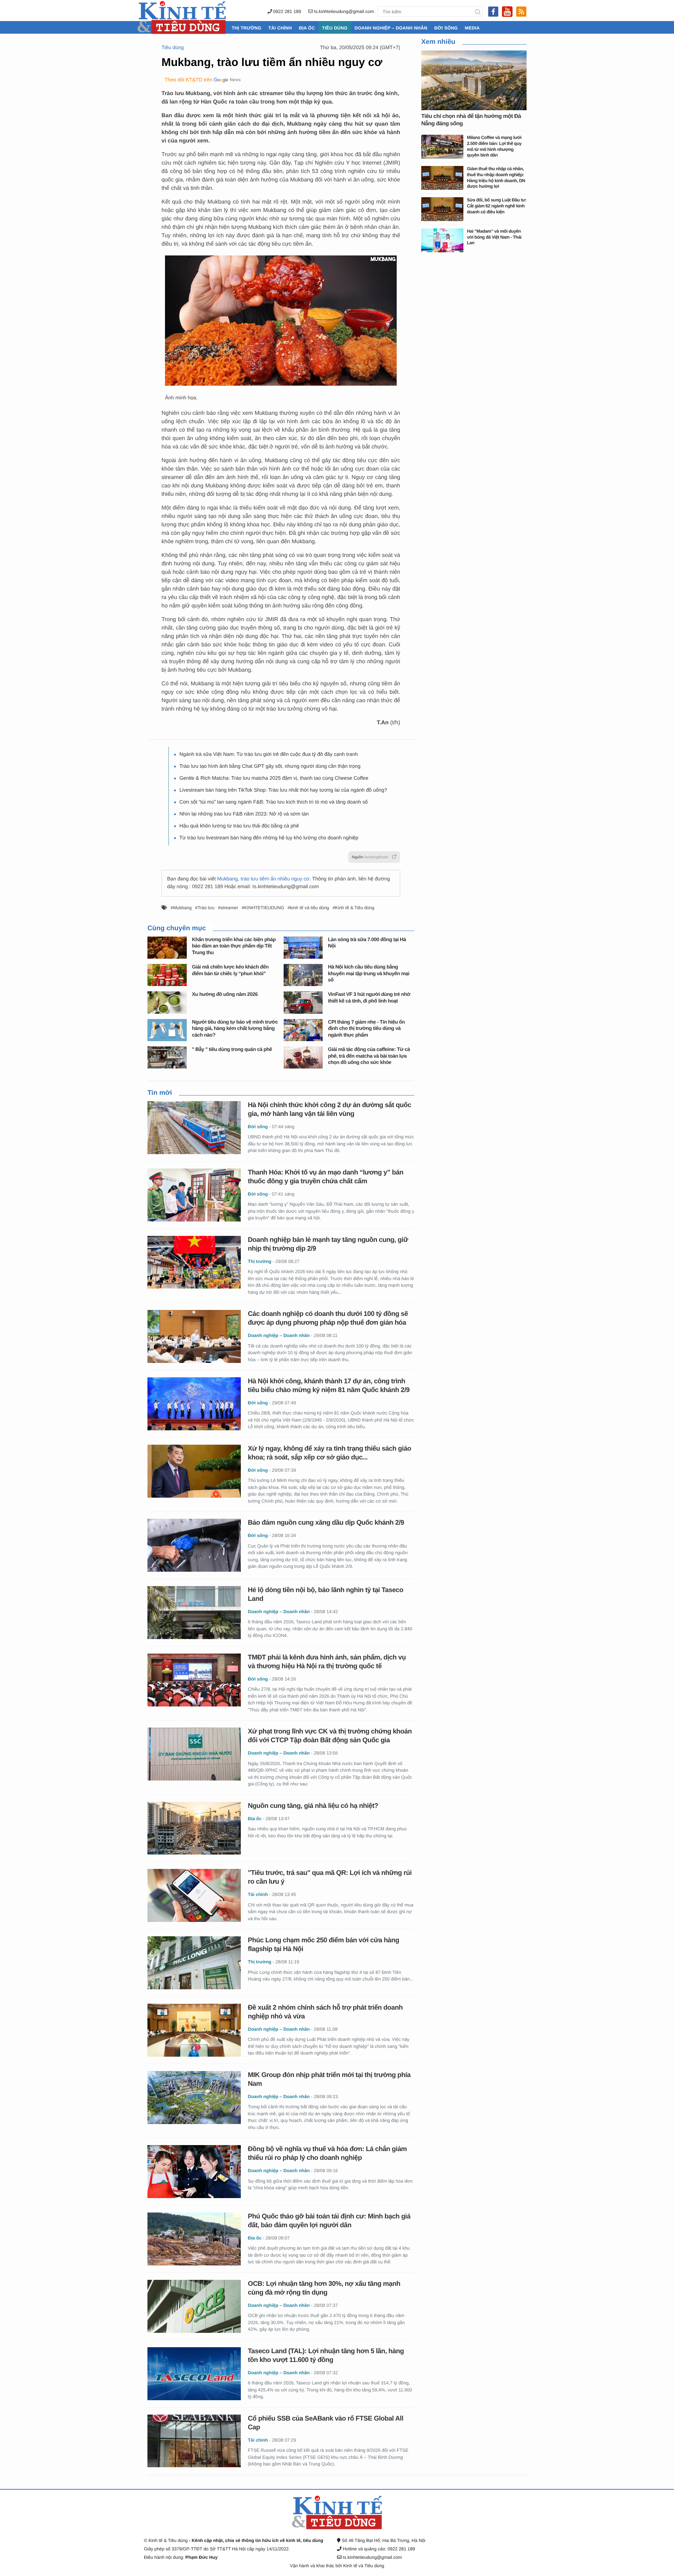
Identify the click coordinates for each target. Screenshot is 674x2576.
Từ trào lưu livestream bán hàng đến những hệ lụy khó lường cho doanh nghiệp (269, 838)
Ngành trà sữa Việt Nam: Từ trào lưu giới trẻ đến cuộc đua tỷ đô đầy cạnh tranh (269, 754)
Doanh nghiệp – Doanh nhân (391, 28)
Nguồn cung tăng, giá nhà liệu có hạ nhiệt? (313, 1806)
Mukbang (182, 908)
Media (472, 28)
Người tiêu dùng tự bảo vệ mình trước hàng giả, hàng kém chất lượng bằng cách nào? (235, 1029)
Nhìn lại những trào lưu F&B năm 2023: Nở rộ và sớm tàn (244, 814)
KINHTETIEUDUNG (264, 908)
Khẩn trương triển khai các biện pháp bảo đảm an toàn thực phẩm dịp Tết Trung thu (234, 946)
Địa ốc (307, 28)
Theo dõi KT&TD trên (189, 80)
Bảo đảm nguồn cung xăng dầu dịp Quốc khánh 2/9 (326, 1523)
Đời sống (446, 28)
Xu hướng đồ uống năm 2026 (225, 994)
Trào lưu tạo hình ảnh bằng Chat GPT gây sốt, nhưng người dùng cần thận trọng (270, 766)
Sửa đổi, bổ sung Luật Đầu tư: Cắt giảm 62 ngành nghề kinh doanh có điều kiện (497, 206)
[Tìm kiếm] (478, 12)
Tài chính (280, 28)
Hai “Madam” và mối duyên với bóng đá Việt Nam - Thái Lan (494, 237)
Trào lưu (206, 908)
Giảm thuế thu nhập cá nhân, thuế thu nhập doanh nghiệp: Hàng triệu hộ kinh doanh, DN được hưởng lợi (496, 177)
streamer (229, 908)
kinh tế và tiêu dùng (309, 908)
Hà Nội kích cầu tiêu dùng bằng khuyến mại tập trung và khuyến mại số (369, 974)
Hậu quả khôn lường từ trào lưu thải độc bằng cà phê (239, 826)
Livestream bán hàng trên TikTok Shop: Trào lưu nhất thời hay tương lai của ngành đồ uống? (283, 790)
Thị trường (246, 28)
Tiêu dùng (335, 28)
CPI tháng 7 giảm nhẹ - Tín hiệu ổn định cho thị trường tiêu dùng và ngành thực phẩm (366, 1029)
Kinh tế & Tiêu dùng (355, 908)
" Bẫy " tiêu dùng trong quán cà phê (232, 1050)
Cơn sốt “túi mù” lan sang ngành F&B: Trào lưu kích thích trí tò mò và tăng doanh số (274, 802)
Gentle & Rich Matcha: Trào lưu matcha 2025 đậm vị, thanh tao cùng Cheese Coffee (274, 778)
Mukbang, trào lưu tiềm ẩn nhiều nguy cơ (263, 879)
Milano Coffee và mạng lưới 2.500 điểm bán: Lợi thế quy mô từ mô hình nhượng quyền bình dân (494, 146)
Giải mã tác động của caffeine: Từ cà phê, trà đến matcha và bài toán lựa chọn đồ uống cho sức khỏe (369, 1056)
